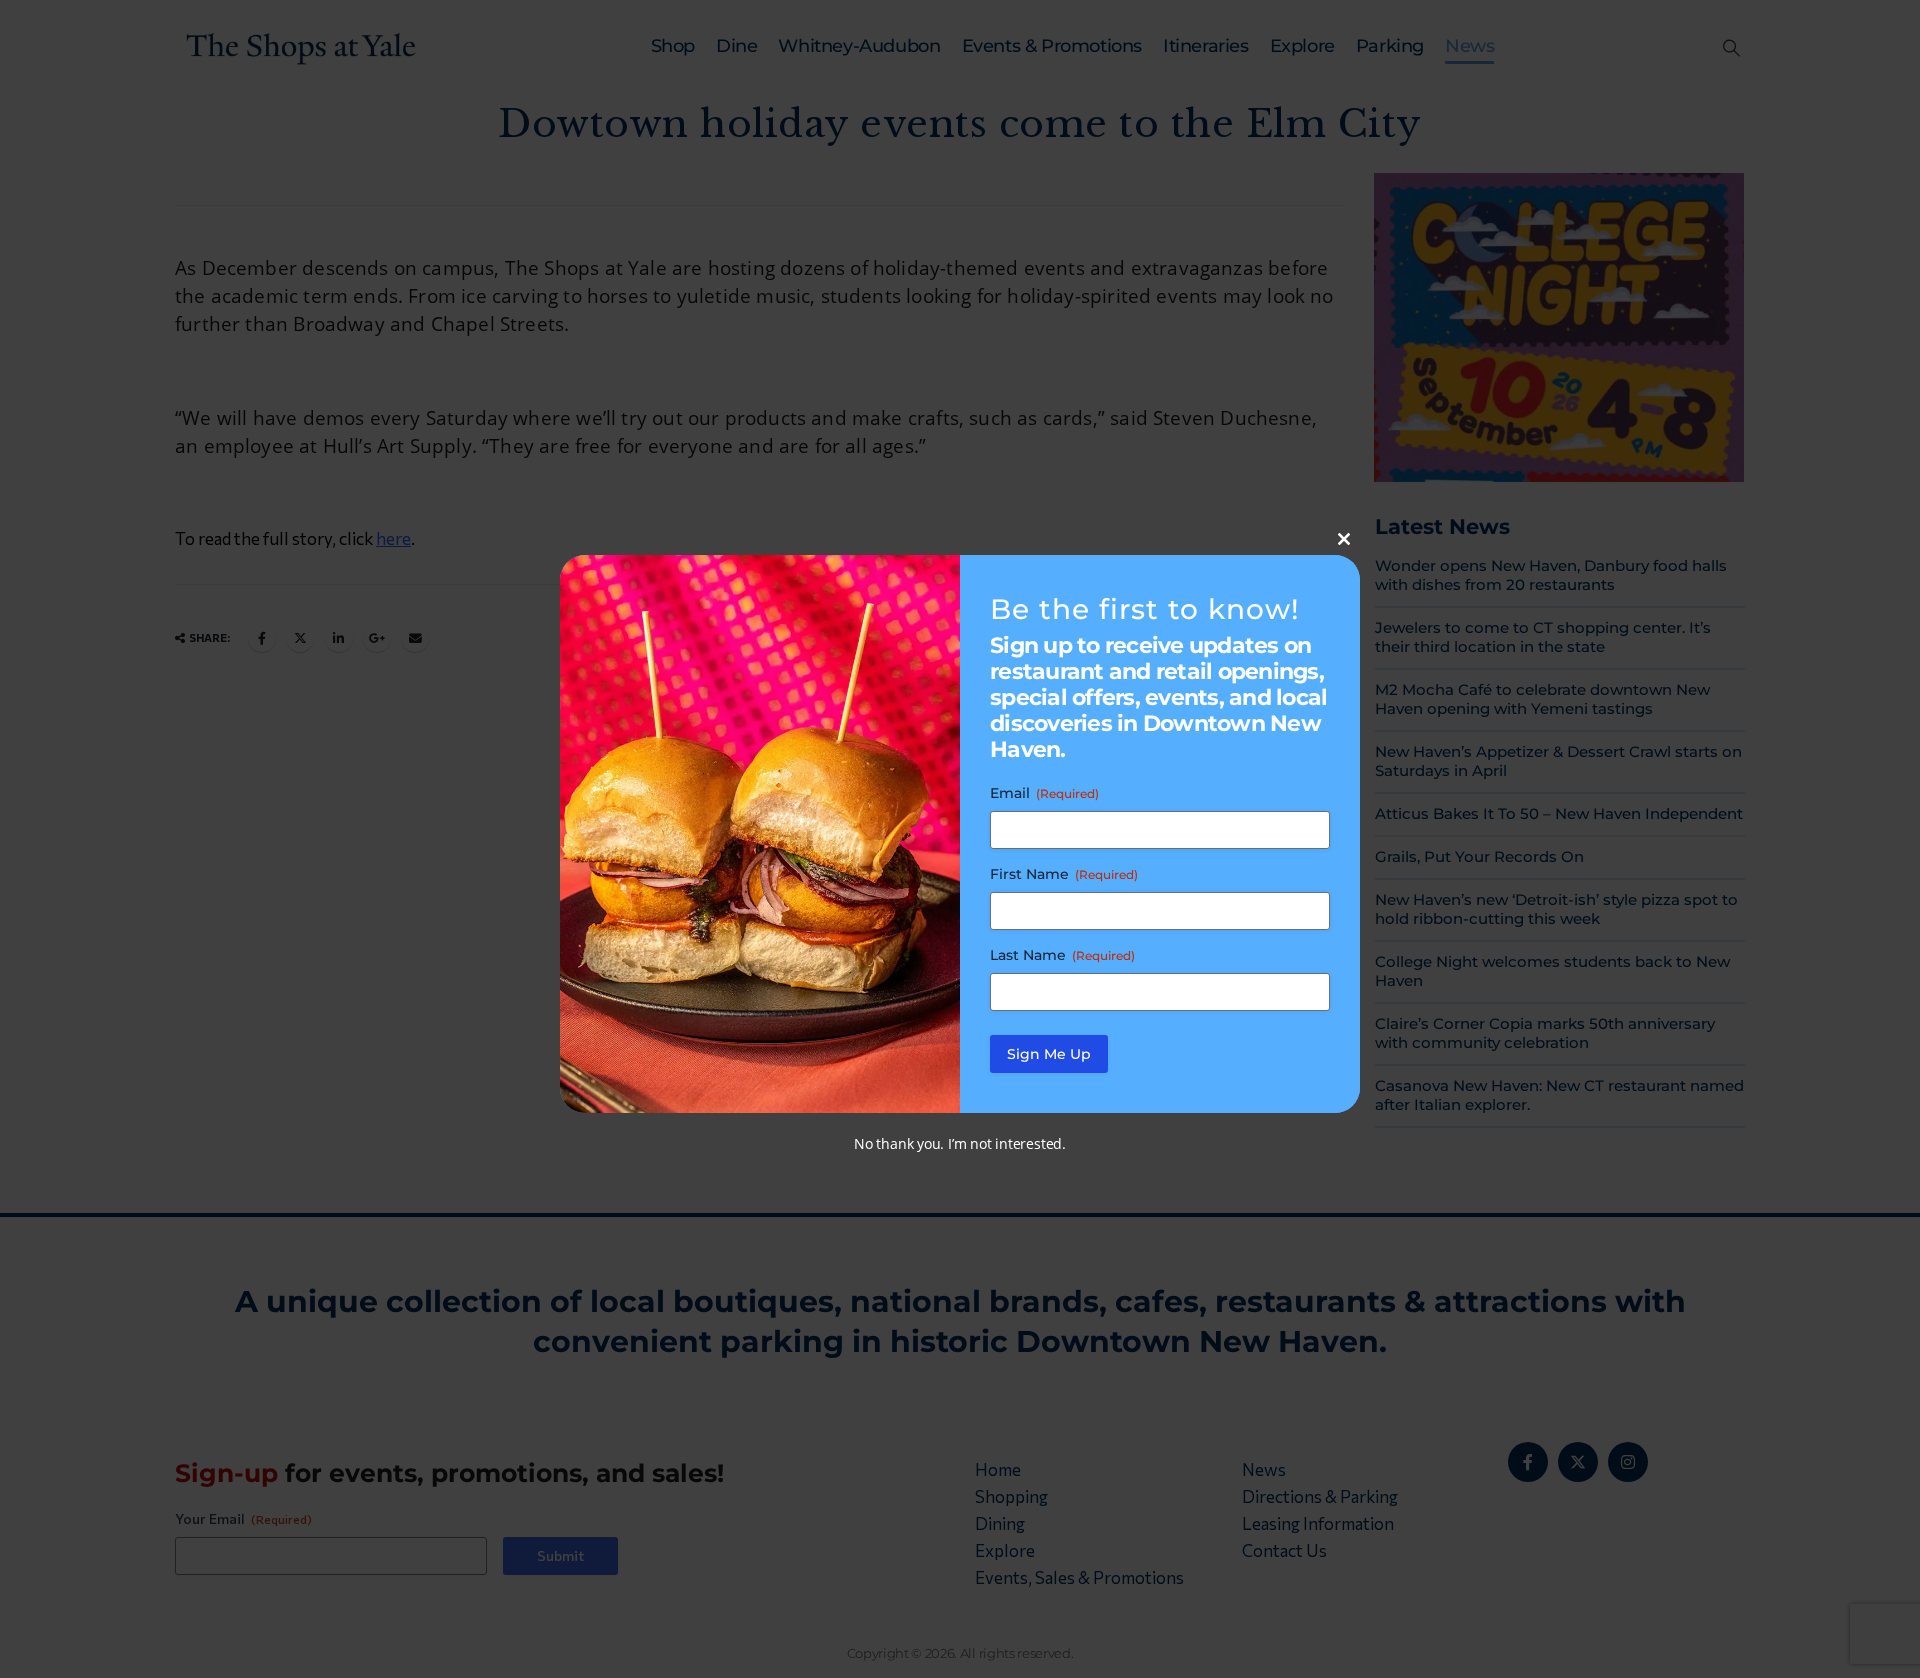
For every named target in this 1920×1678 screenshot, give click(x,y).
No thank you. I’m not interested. (960, 1143)
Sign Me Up (1049, 1054)
